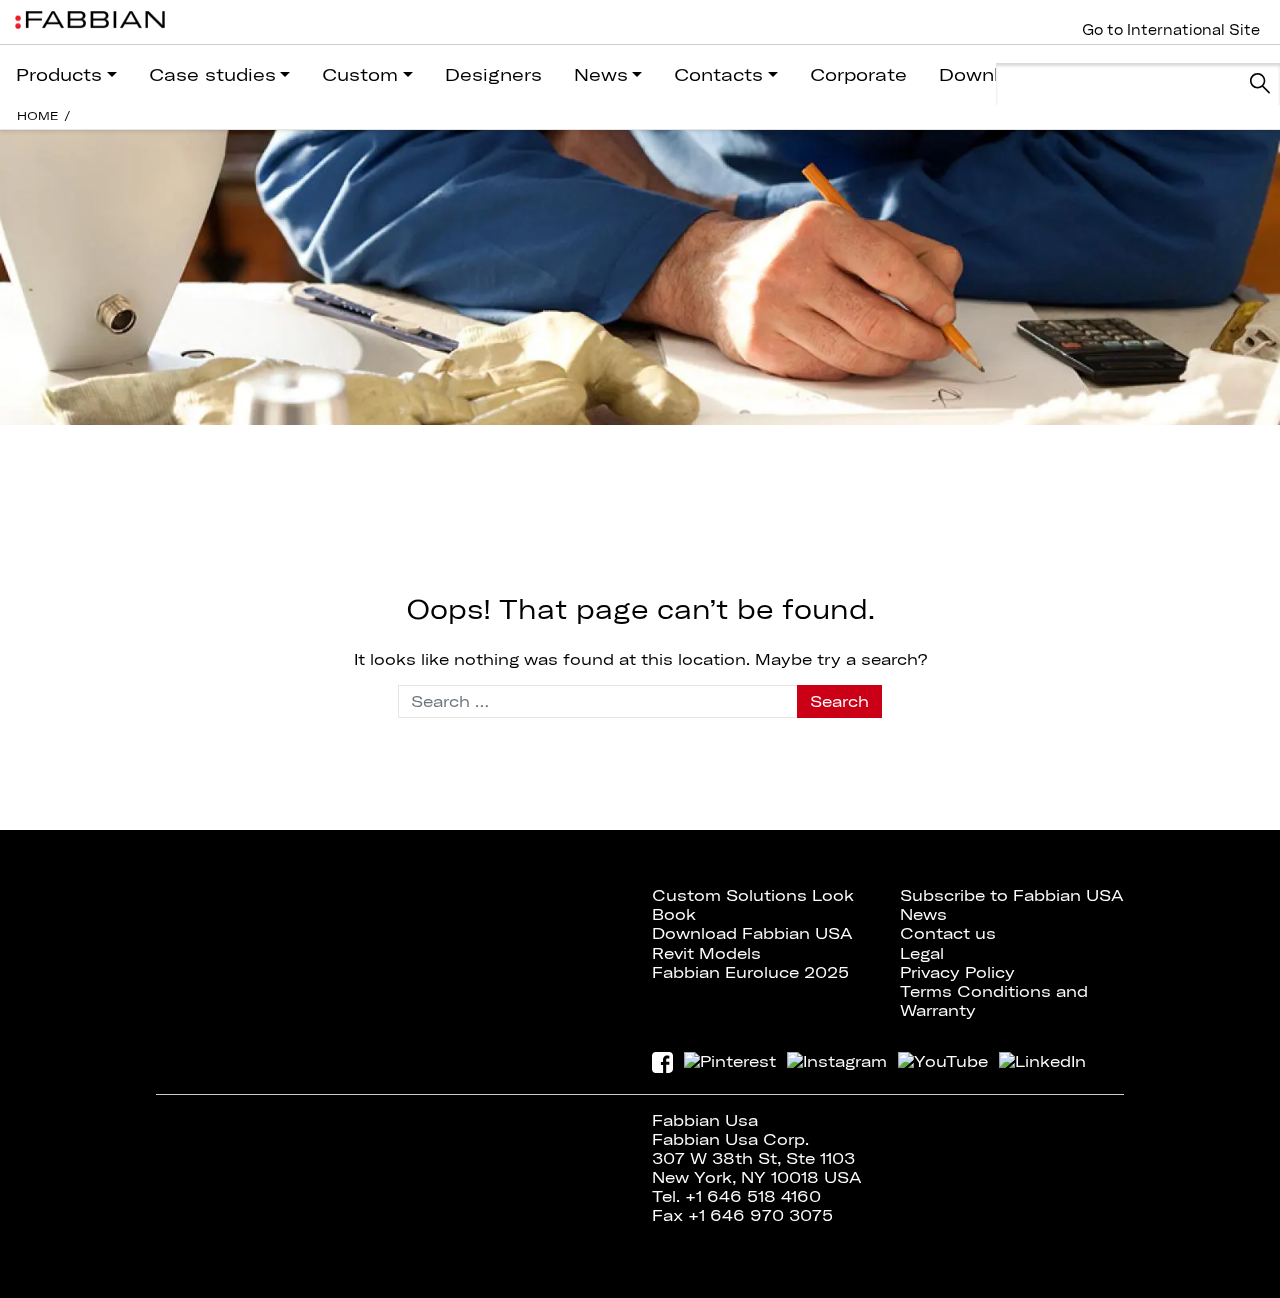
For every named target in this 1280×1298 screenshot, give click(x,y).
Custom (360, 74)
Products (59, 74)
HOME (38, 115)
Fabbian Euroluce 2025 (750, 972)
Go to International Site (1171, 30)
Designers (493, 74)
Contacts (718, 74)
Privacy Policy (957, 972)
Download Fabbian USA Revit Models (752, 942)
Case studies (212, 74)
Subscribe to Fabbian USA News (1012, 904)
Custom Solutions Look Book (753, 904)
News (601, 74)
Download (987, 74)
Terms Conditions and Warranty (994, 1000)
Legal (922, 953)
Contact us (948, 933)
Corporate (858, 74)
